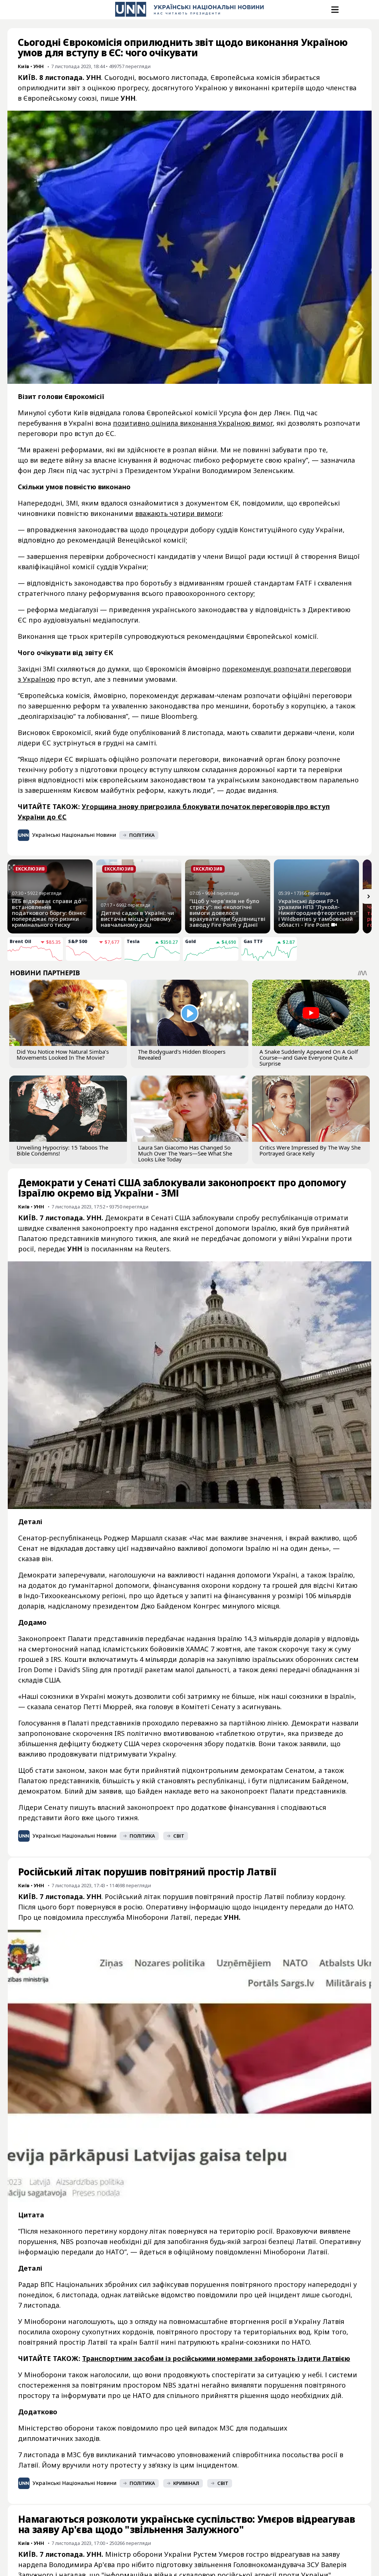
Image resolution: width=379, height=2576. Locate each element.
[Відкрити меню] (334, 10)
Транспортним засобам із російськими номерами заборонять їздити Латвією (216, 2358)
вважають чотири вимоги (178, 513)
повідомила (63, 1917)
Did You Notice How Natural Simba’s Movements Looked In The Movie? (63, 1054)
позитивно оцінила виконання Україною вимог (193, 423)
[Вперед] (369, 896)
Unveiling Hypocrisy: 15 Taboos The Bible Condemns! (62, 1150)
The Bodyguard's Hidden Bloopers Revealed (182, 1054)
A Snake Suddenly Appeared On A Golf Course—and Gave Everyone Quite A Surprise (309, 1057)
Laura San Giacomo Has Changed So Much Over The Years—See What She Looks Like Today (185, 1153)
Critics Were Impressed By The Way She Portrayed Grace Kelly (310, 1150)
